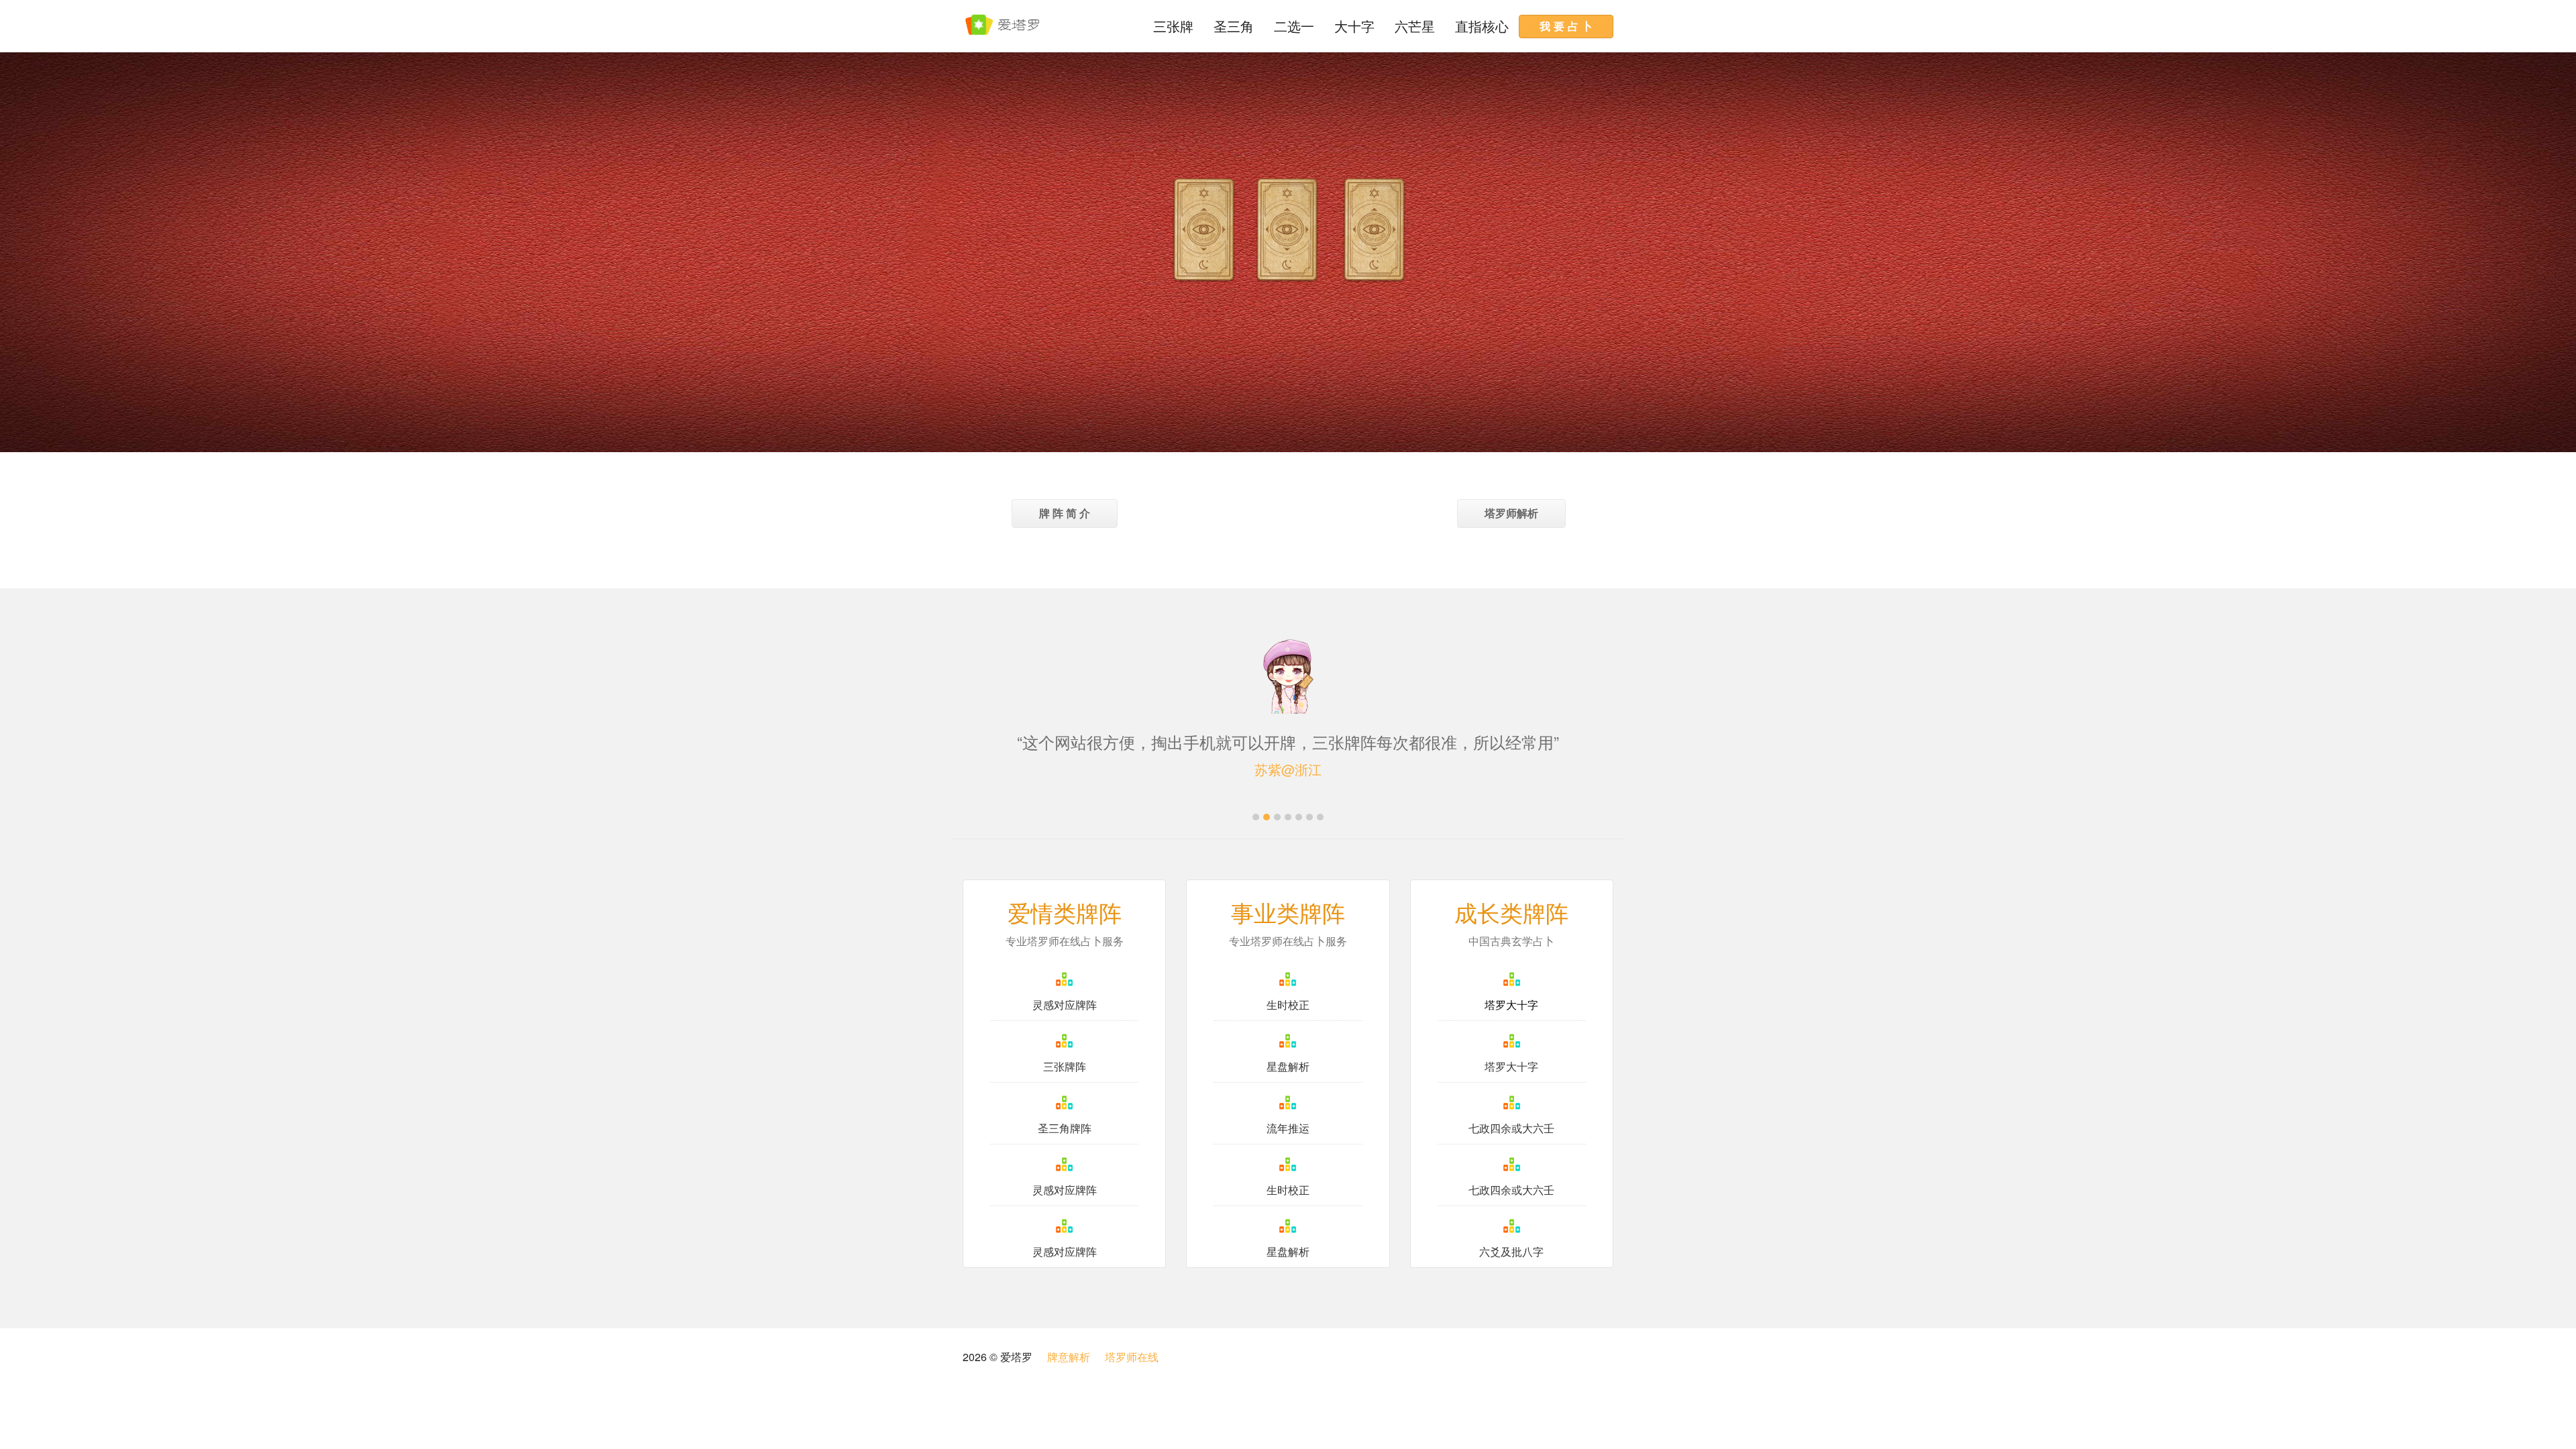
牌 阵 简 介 (1065, 513)
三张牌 (1173, 26)
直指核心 (1482, 26)
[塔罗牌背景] (1204, 231)
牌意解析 (1069, 1357)
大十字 (1354, 26)
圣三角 (1234, 26)
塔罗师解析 (1511, 513)
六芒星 (1415, 26)
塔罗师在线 (1132, 1357)
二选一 (1294, 26)
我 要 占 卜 (1566, 26)
